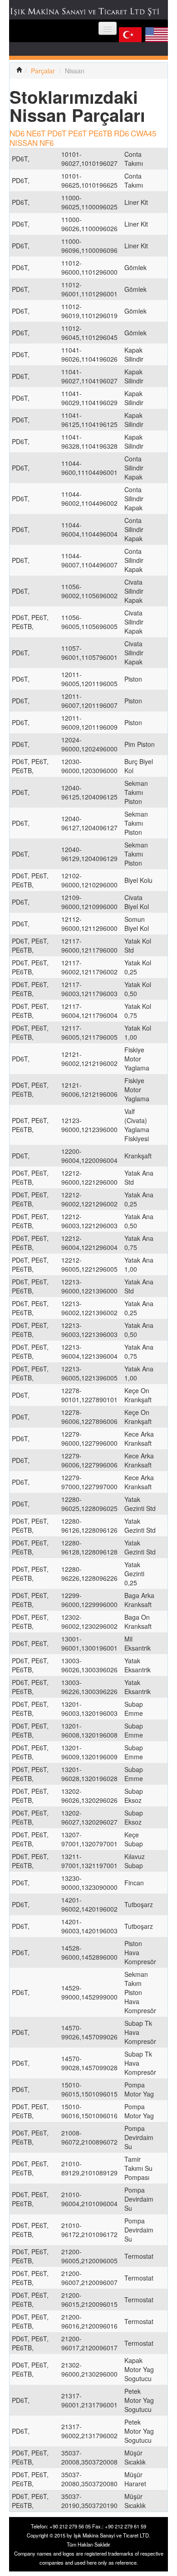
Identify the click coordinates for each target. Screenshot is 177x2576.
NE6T (36, 133)
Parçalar (43, 71)
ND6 (17, 133)
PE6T (77, 133)
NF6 (47, 143)
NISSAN (24, 143)
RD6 (121, 133)
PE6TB (100, 133)
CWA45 (143, 133)
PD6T (57, 133)
